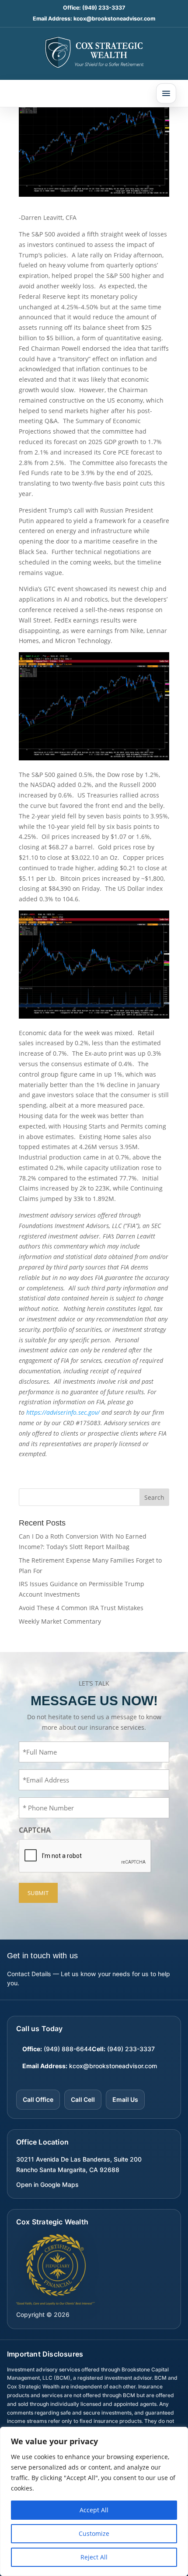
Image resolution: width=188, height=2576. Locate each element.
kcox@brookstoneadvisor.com (114, 19)
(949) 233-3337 (104, 8)
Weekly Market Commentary (60, 1621)
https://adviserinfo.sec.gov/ (63, 1412)
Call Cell (83, 2099)
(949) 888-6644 (68, 2049)
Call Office (38, 2099)
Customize (94, 2533)
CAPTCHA (35, 1830)
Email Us (125, 2099)
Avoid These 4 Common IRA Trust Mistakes (81, 1608)
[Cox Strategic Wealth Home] (94, 52)
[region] (94, 2501)
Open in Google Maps (47, 2184)
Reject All (94, 2557)
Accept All (94, 2510)
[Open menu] (166, 93)
